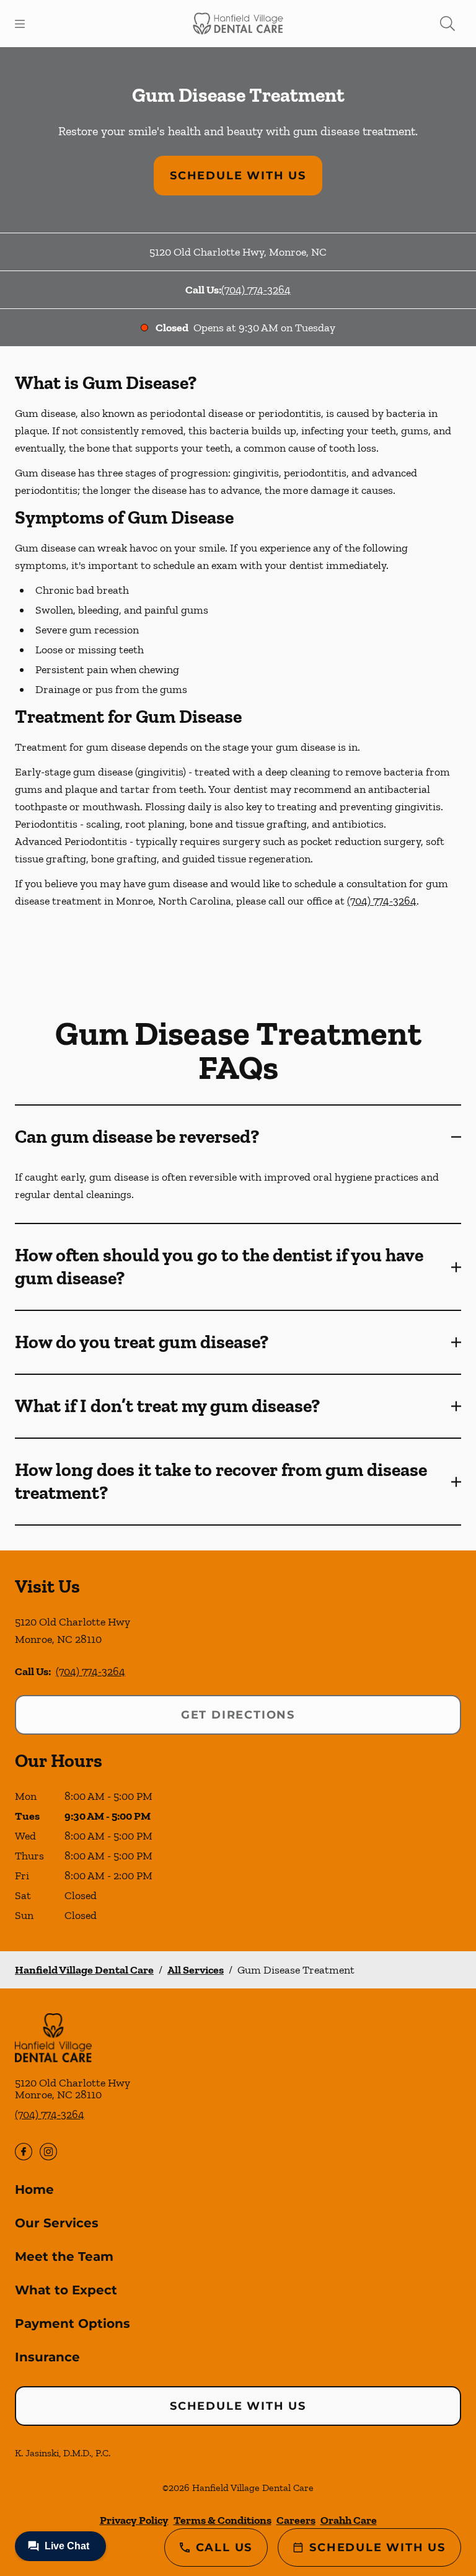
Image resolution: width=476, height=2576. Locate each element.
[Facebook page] (24, 2152)
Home (34, 2189)
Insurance (47, 2357)
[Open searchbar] (447, 24)
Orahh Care (349, 2520)
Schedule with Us (238, 176)
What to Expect (66, 2290)
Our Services (57, 2223)
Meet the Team (64, 2256)
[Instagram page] (48, 2152)
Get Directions (238, 1715)
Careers (296, 2520)
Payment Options (73, 2323)
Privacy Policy (134, 2520)
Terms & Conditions (223, 2520)
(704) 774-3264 (256, 290)
